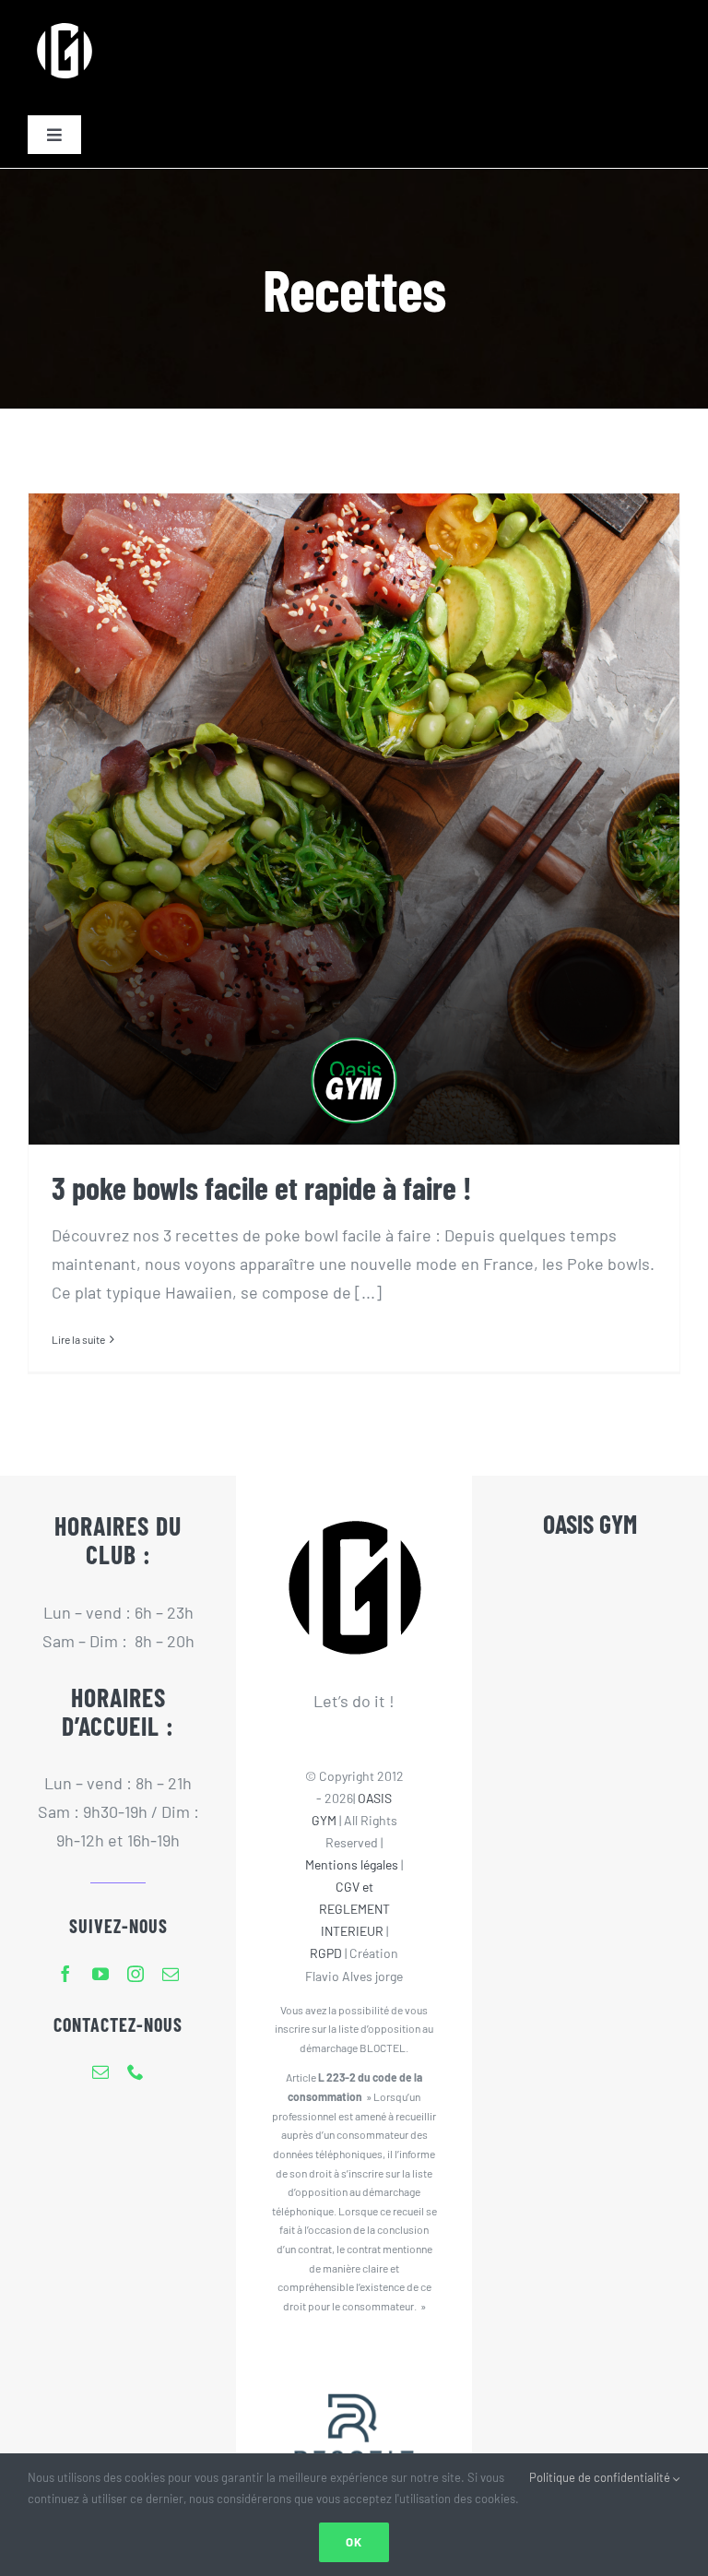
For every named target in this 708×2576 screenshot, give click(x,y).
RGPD (326, 1953)
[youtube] (100, 1974)
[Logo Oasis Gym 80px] (65, 22)
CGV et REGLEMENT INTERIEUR (354, 1909)
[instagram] (136, 1974)
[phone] (136, 2071)
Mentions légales (352, 1864)
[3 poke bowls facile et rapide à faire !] (354, 819)
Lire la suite (78, 1339)
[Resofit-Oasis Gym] (354, 2361)
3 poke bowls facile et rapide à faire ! (262, 1187)
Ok (354, 2542)
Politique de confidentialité (601, 2477)
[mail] (171, 1974)
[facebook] (65, 1974)
